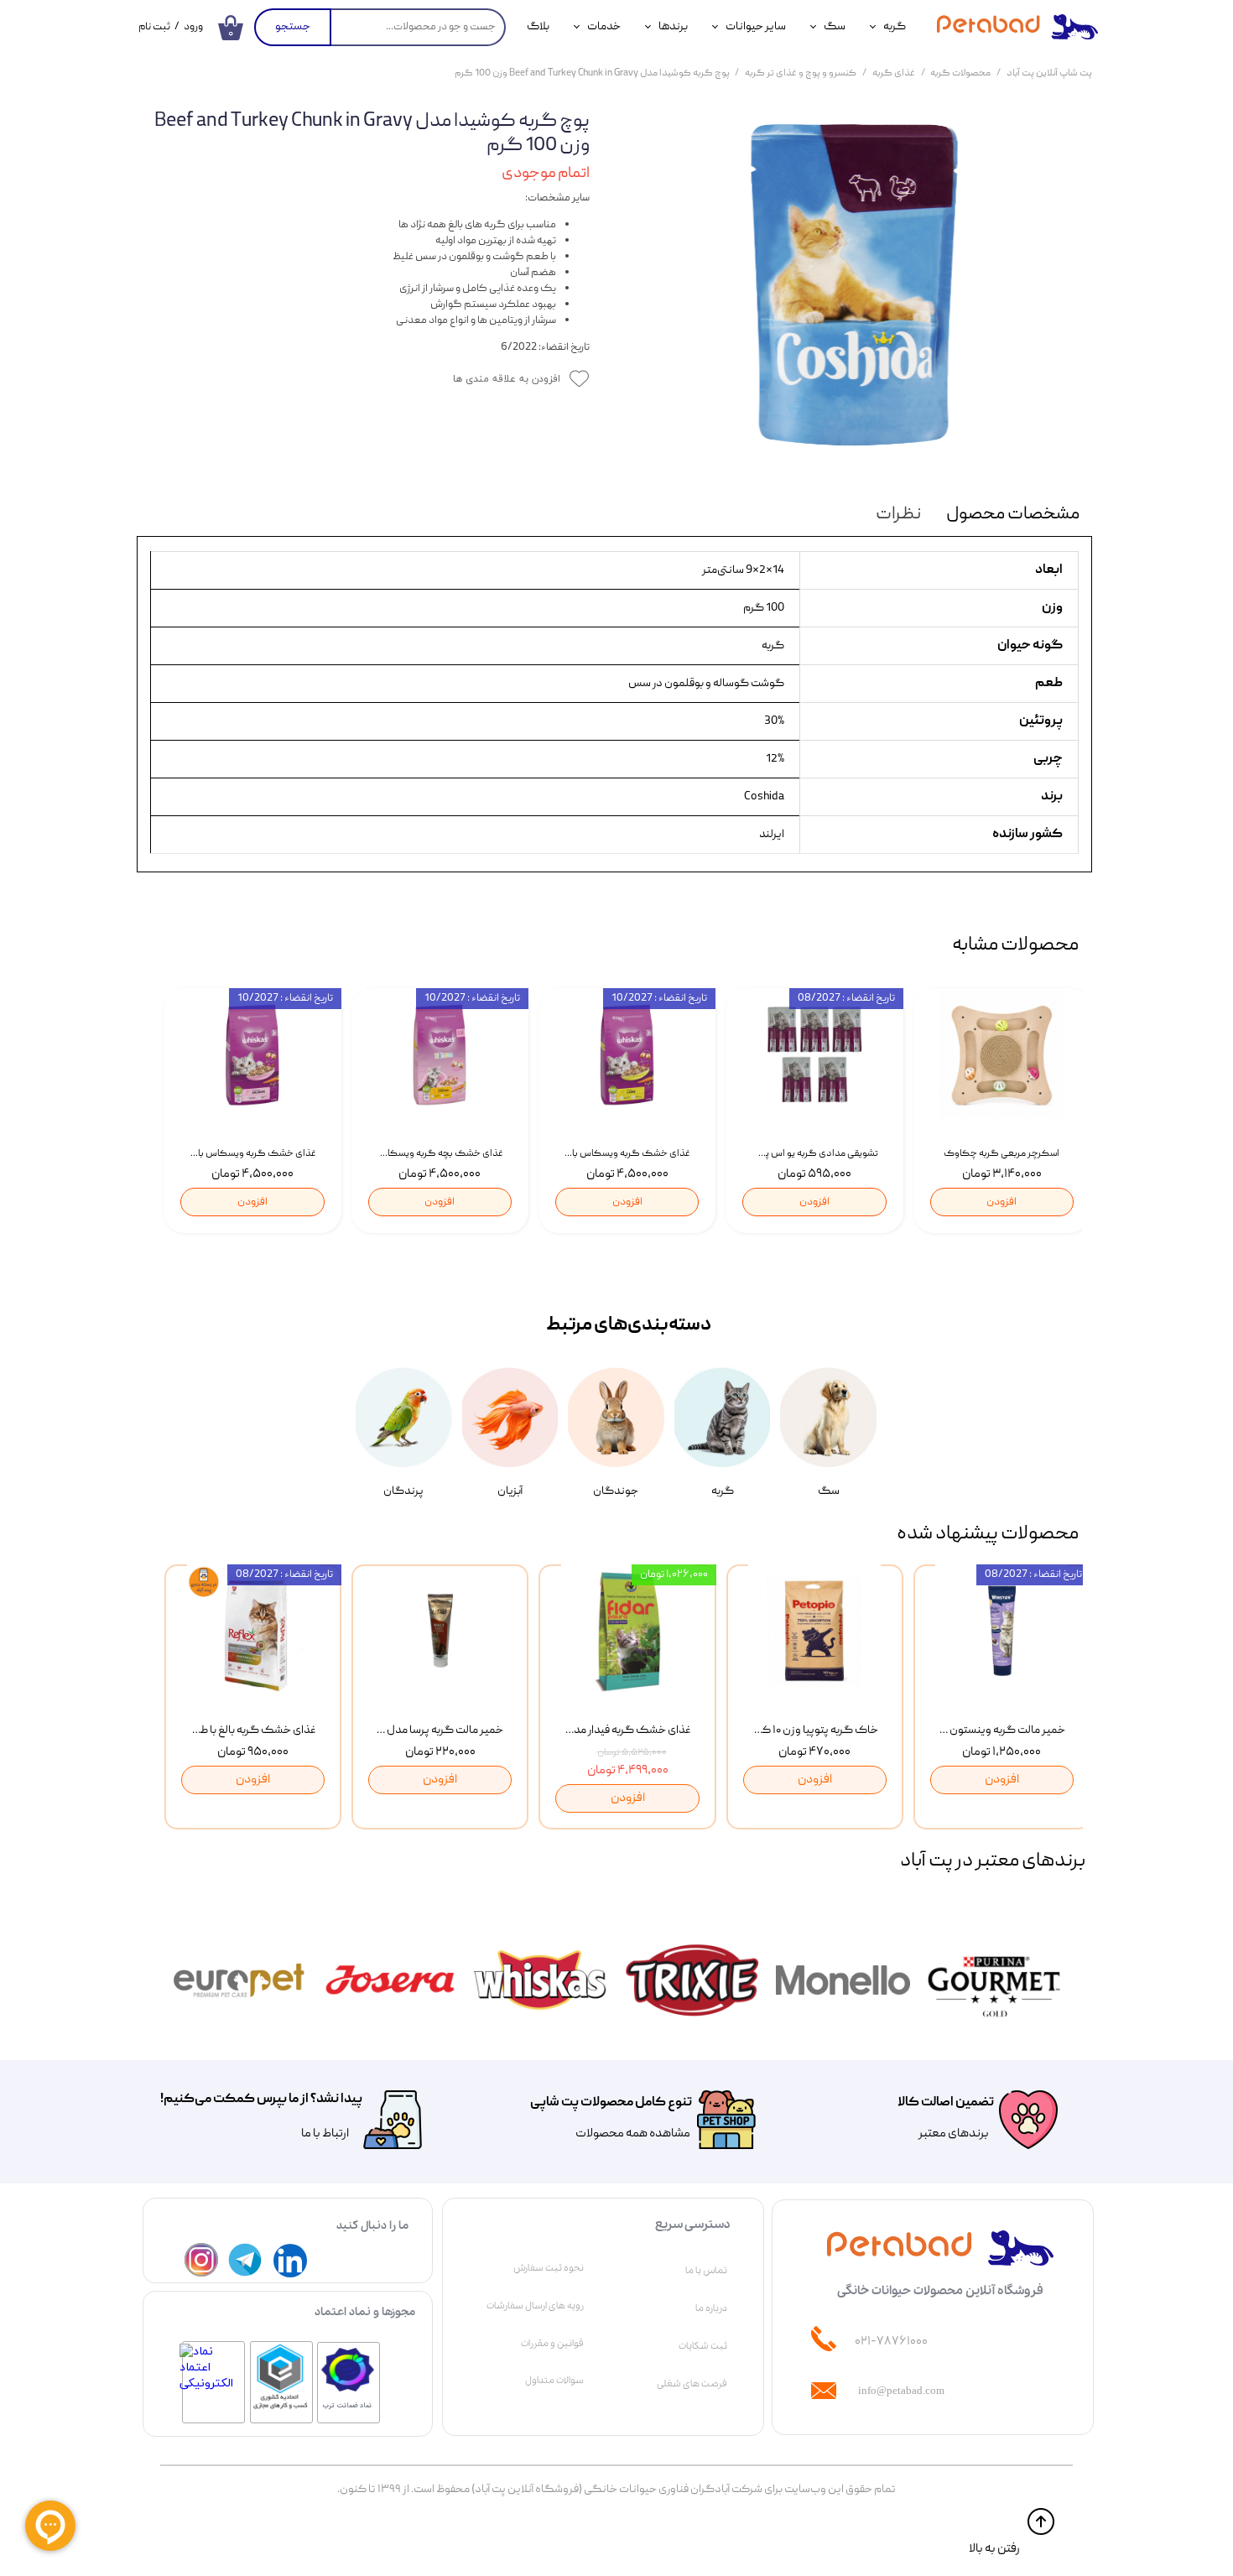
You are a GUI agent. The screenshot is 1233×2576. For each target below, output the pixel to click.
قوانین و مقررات (552, 2344)
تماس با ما (706, 2271)
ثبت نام (154, 27)
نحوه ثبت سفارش (549, 2268)
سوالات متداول (554, 2381)
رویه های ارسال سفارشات (535, 2306)
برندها (673, 27)
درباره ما (711, 2308)
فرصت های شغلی (692, 2384)
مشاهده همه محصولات (633, 2134)
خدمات (604, 27)
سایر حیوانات (756, 27)
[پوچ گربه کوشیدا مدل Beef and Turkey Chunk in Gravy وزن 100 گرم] (853, 289)
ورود (193, 27)
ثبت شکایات (703, 2346)
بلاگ (538, 27)
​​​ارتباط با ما (324, 2134)
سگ (835, 27)
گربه (895, 27)
